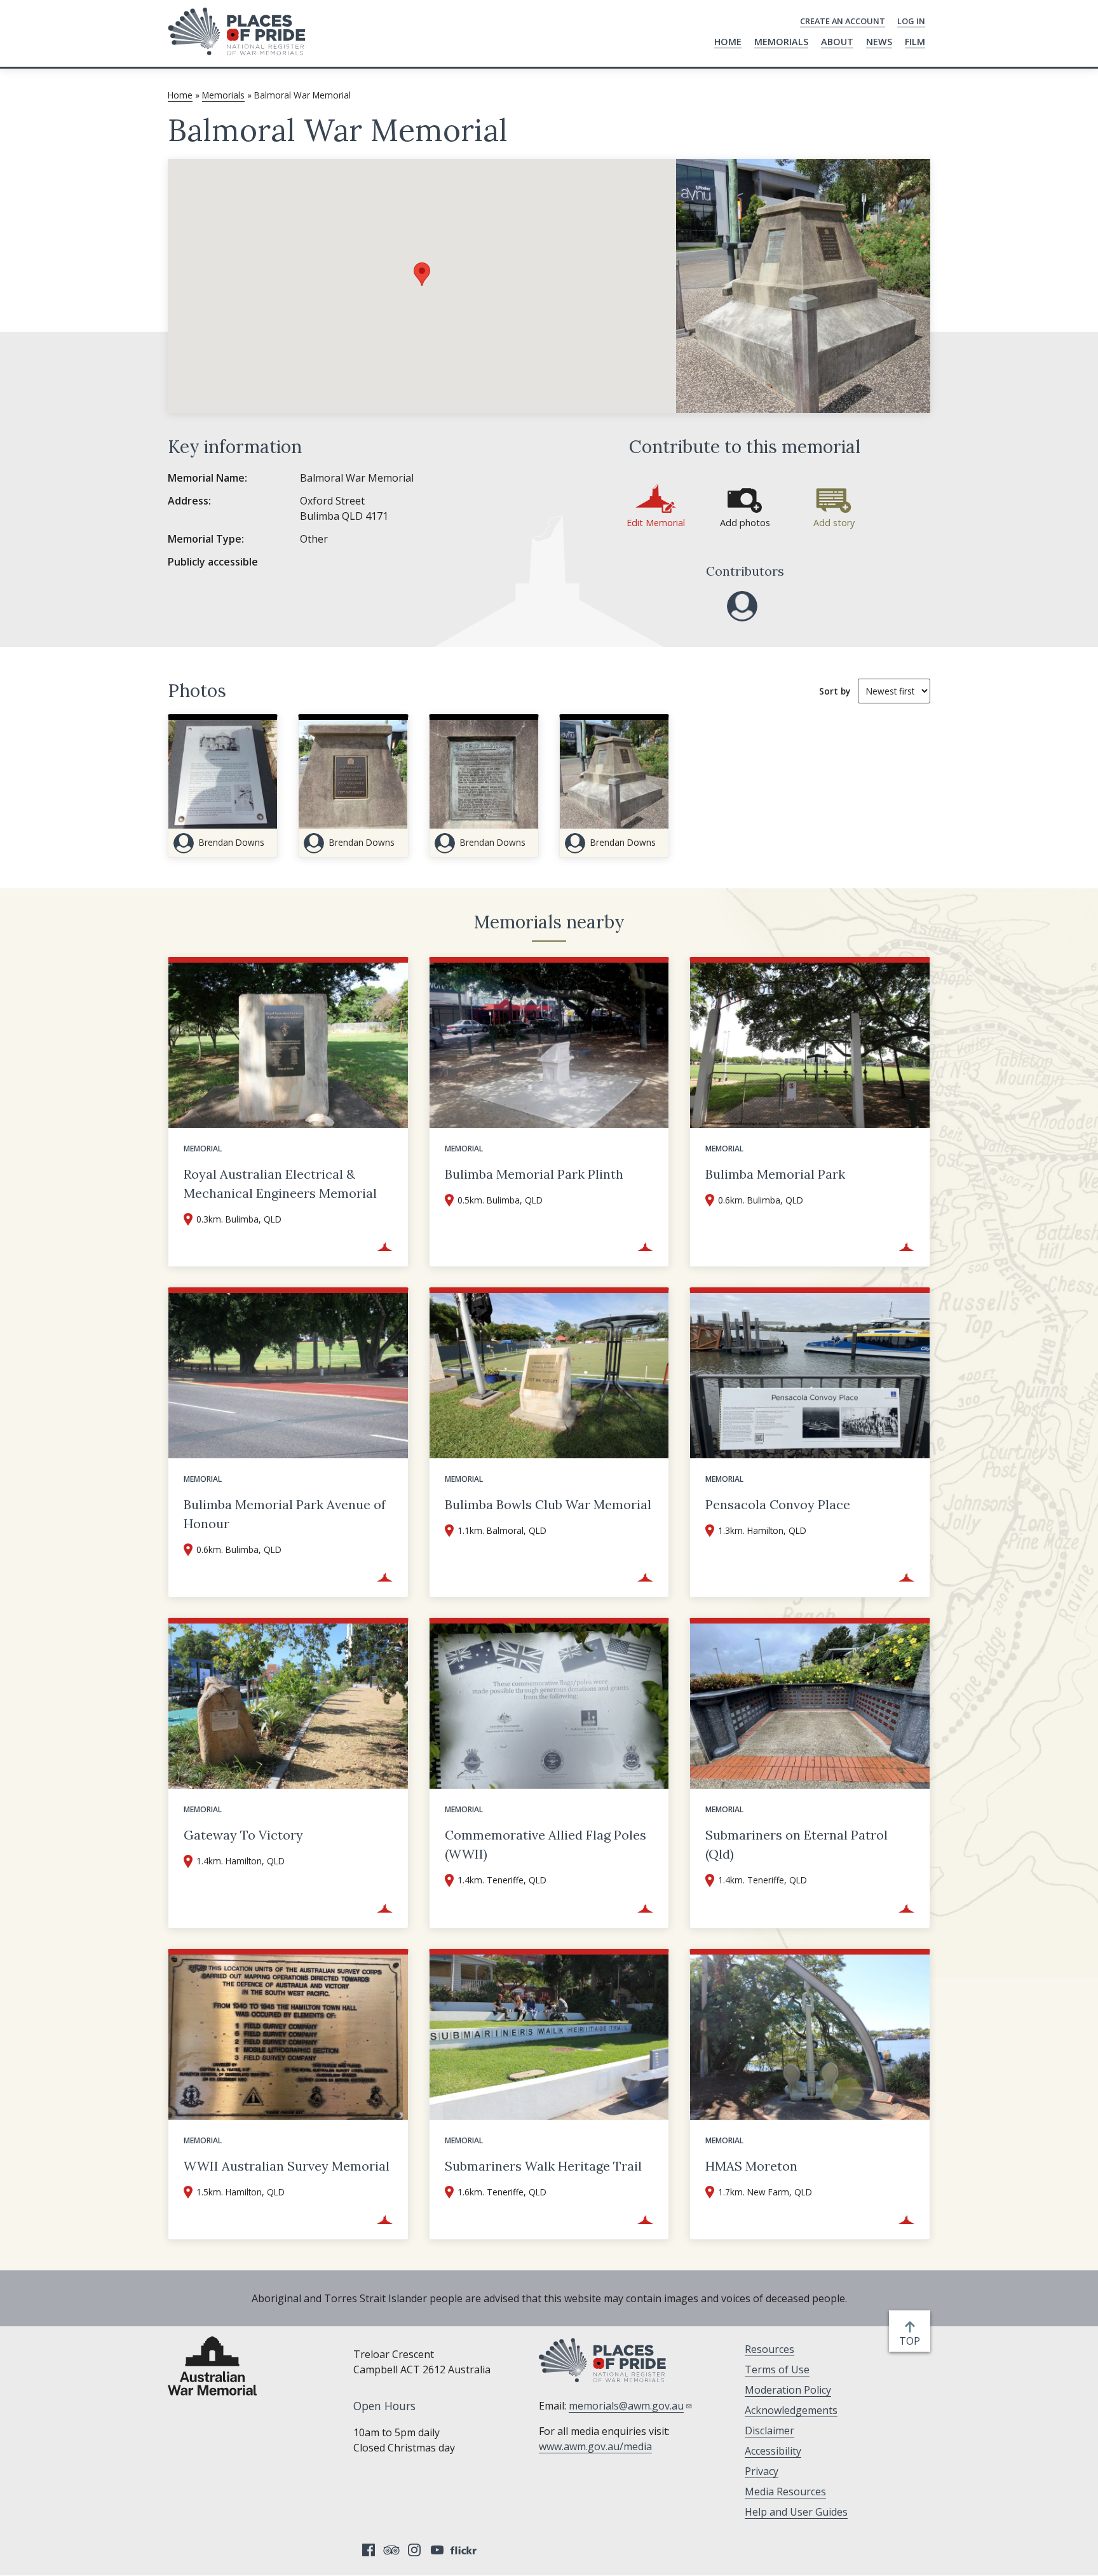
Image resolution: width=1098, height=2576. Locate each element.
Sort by (835, 691)
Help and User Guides (796, 2512)
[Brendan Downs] (742, 606)
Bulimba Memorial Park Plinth (534, 1174)
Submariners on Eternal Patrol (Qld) (796, 1844)
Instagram (414, 2550)
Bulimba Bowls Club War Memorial (548, 1504)
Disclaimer (769, 2430)
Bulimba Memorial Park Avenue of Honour (285, 1514)
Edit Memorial (656, 523)
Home (728, 42)
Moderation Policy (788, 2390)
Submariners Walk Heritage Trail (543, 2166)
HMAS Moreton (751, 2166)
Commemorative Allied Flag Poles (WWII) (546, 1844)
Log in (911, 21)
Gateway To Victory (243, 1835)
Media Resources (785, 2491)
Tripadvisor (391, 2550)
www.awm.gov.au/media (595, 2446)
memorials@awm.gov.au (626, 2406)
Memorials (781, 42)
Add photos (745, 523)
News (879, 42)
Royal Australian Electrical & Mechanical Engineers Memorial (280, 1183)
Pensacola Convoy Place (778, 1504)
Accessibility (773, 2451)
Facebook (369, 2550)
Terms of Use (777, 2369)
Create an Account (843, 21)
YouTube (437, 2550)
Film (915, 42)
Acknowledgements (791, 2410)
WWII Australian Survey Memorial (287, 2166)
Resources (769, 2349)
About (837, 42)
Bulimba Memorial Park (775, 1174)
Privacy (762, 2471)
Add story (834, 523)
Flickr (465, 2550)
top (912, 2341)
